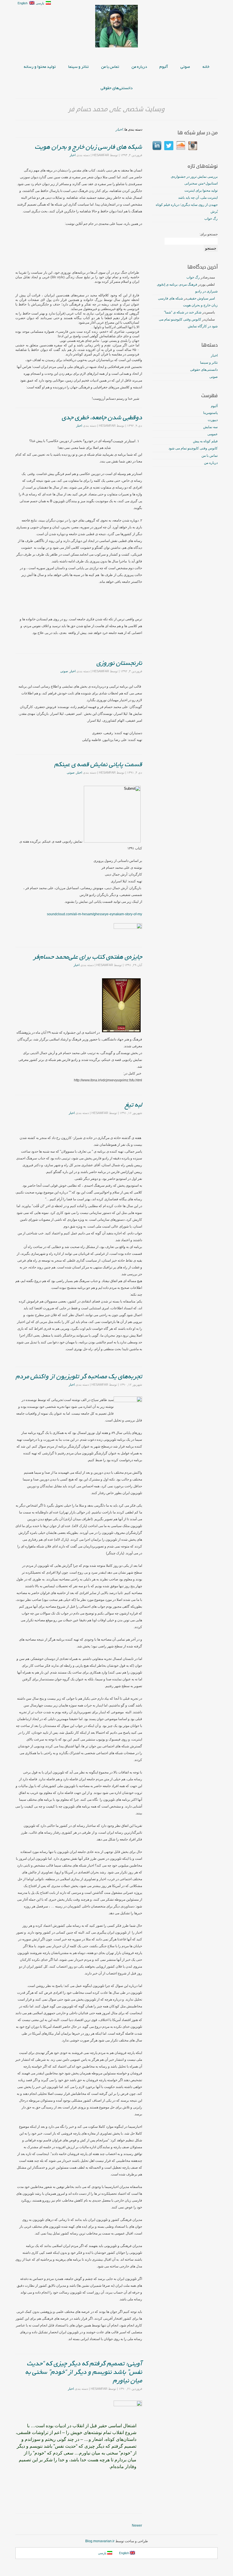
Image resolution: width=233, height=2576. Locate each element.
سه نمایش (210, 427)
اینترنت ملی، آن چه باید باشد (198, 198)
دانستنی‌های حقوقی (116, 88)
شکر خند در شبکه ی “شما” (183, 312)
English (23, 3)
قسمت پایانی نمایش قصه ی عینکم (98, 765)
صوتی (185, 67)
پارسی (41, 3)
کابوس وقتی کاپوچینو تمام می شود (193, 448)
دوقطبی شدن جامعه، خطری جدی (102, 418)
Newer (137, 2525)
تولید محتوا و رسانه (40, 67)
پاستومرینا (210, 413)
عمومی (213, 434)
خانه (206, 67)
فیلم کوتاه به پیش (205, 441)
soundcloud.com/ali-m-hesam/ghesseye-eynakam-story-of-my (94, 914)
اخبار (119, 129)
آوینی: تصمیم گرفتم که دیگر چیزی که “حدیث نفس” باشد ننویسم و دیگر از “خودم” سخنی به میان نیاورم (84, 2372)
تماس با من (110, 67)
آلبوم (164, 67)
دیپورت (213, 420)
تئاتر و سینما (78, 67)
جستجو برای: (209, 234)
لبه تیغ (133, 1105)
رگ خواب (211, 219)
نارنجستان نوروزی (119, 663)
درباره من (139, 67)
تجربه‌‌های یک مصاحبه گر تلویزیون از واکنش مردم (79, 1377)
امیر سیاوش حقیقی (201, 298)
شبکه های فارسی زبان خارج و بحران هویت (88, 147)
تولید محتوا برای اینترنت (201, 190)
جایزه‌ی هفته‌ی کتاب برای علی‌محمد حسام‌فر (88, 957)
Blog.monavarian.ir (100, 2541)
